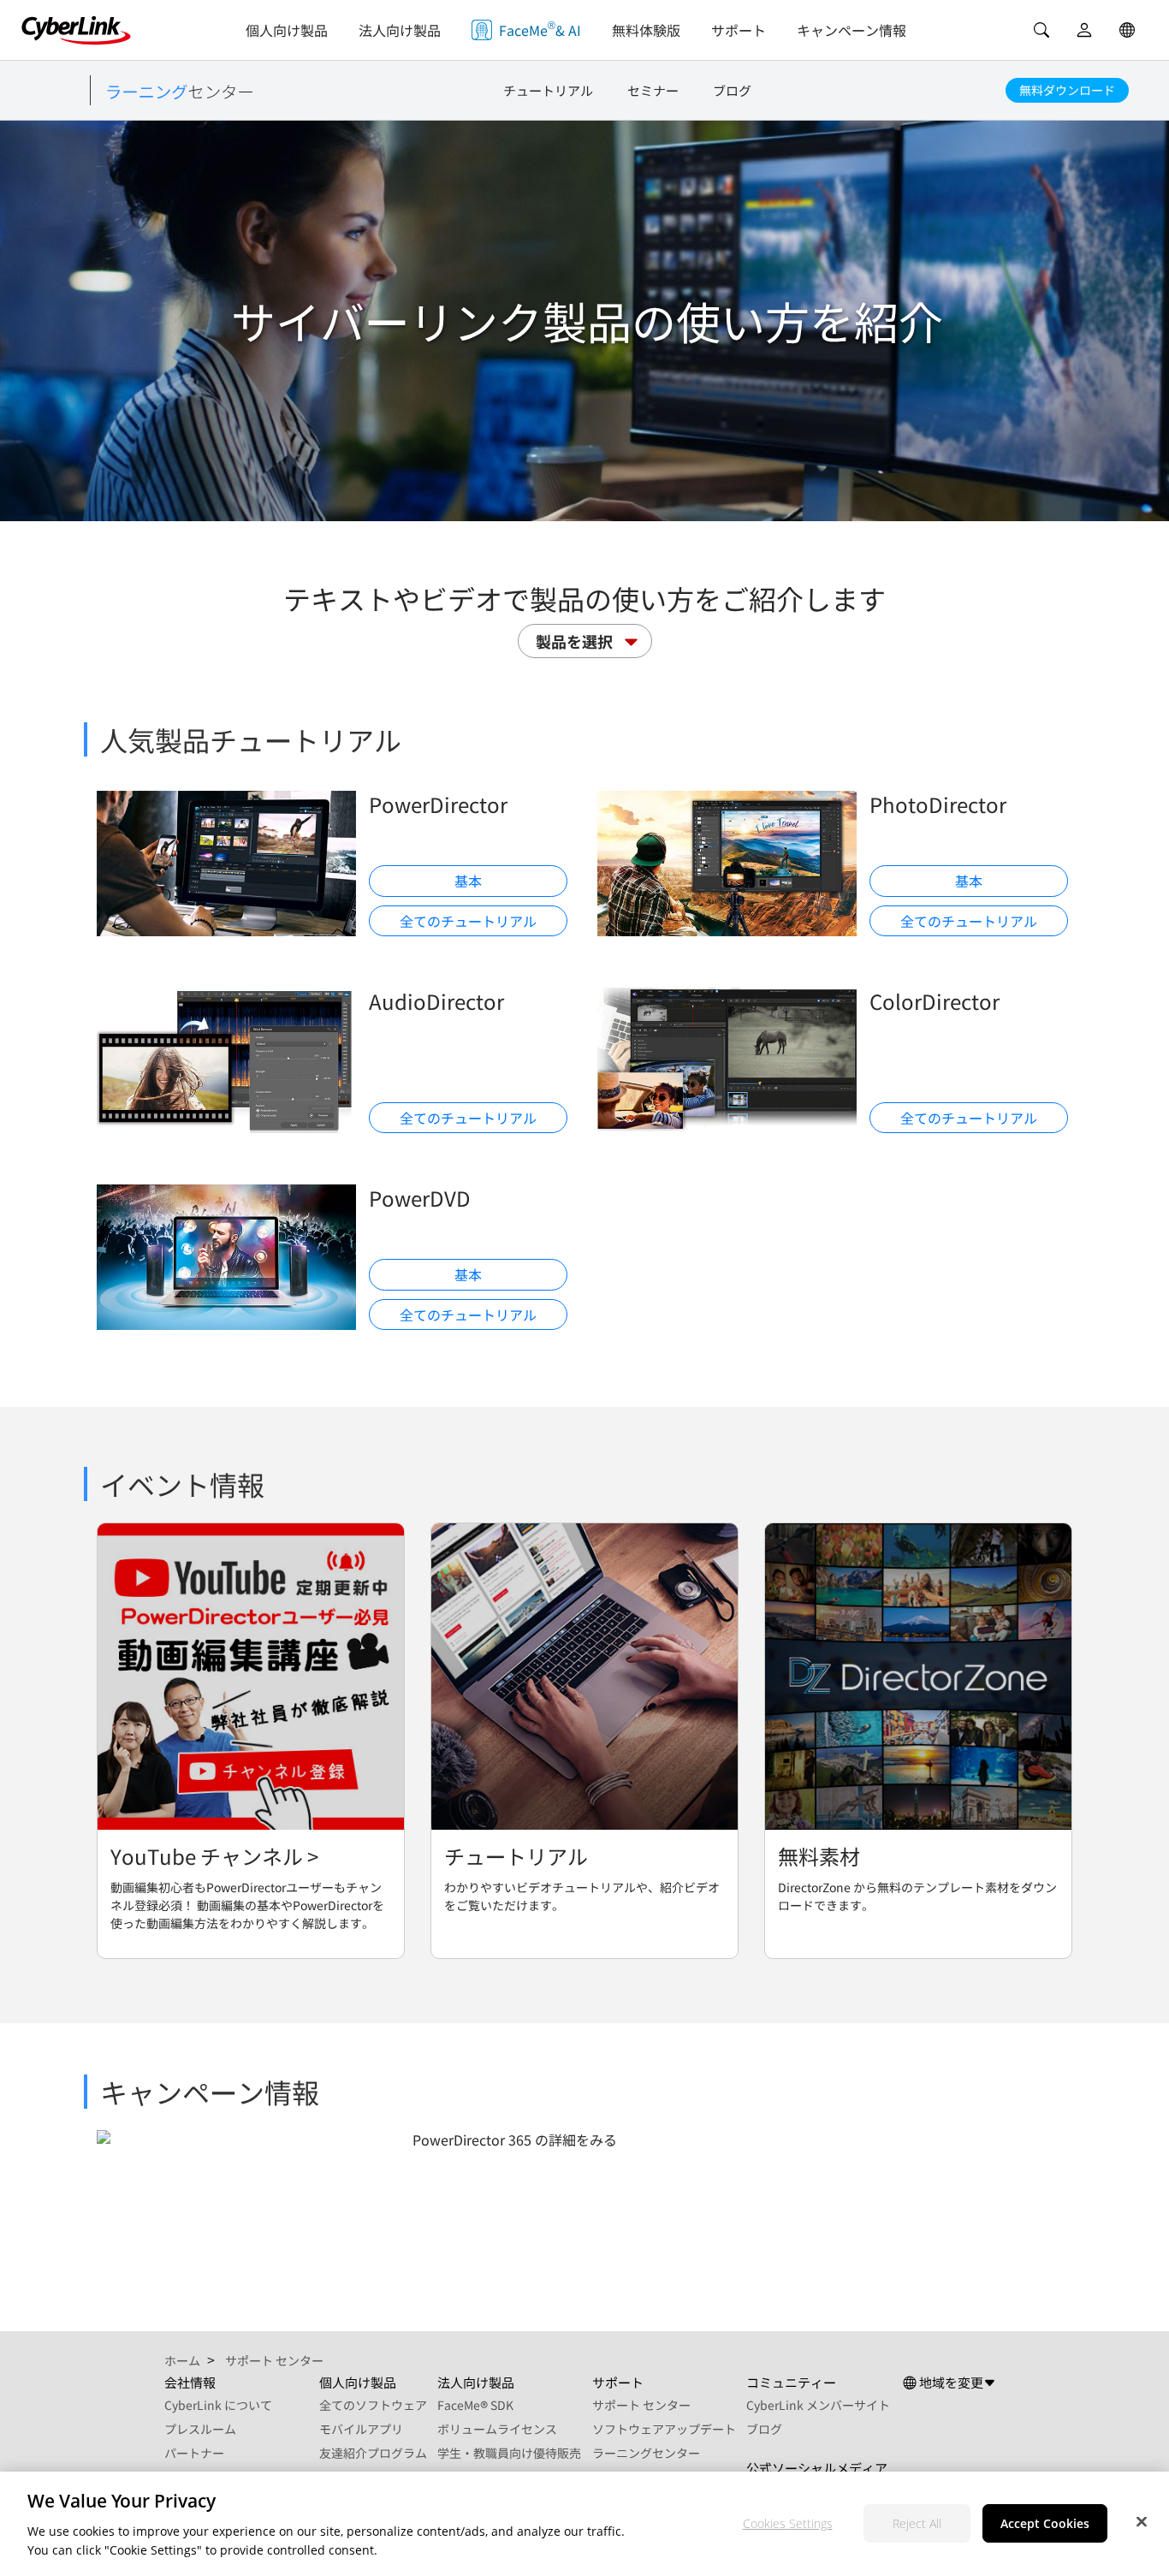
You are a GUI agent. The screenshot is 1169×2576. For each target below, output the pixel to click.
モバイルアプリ (361, 2429)
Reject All (917, 2523)
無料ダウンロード (1067, 90)
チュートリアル (548, 90)
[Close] (1142, 2521)
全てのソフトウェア (373, 2405)
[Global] (1127, 30)
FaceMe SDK (475, 2405)
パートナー (194, 2453)
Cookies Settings (788, 2523)
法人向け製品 (400, 30)
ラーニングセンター (646, 2453)
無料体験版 (646, 30)
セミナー (653, 90)
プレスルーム (200, 2429)
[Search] (1041, 30)
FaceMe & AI (540, 29)
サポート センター (641, 2405)
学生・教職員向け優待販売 (509, 2453)
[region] (584, 2524)
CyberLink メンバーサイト (818, 2405)
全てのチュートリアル (468, 921)
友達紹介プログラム (373, 2453)
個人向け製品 (287, 30)
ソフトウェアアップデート (664, 2429)
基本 (468, 881)
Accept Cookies (1045, 2523)
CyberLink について (218, 2405)
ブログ (732, 90)
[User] (1084, 30)
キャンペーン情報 (852, 30)
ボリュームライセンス (497, 2429)
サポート (739, 30)
